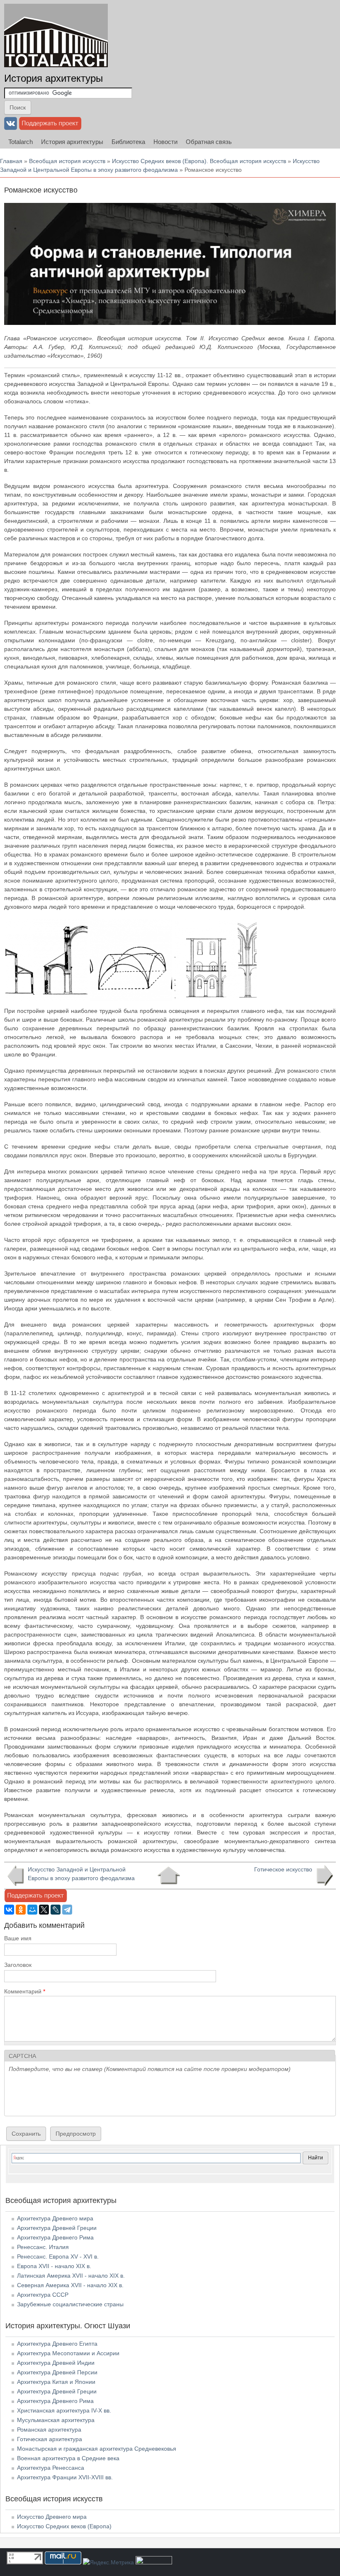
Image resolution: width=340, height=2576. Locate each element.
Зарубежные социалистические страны (70, 2304)
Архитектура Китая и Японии (56, 2382)
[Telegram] (67, 1910)
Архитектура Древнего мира (55, 2218)
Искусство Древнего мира (52, 2517)
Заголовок (18, 1965)
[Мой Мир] (32, 1910)
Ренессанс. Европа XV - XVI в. (58, 2256)
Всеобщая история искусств (67, 161)
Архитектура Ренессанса (51, 2468)
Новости (165, 142)
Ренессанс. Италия (43, 2247)
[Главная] (56, 35)
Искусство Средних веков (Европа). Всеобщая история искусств (199, 161)
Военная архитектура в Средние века (68, 2458)
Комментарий (25, 1991)
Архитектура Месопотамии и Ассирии (68, 2353)
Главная (11, 161)
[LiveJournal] (56, 1910)
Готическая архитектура (50, 2439)
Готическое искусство (283, 1869)
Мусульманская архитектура (56, 2420)
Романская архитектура (49, 2430)
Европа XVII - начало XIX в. (54, 2266)
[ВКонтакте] (9, 1910)
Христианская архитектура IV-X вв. (64, 2410)
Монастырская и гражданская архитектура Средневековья (97, 2449)
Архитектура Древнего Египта (57, 2344)
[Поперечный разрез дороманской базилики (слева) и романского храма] (46, 999)
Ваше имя (18, 1938)
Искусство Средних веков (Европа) (64, 2526)
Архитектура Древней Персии (57, 2372)
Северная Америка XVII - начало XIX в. (70, 2285)
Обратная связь (209, 142)
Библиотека (128, 142)
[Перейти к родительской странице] (169, 1876)
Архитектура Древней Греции (57, 2228)
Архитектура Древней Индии (56, 2363)
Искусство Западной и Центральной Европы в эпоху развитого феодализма (81, 1874)
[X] (44, 1910)
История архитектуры (53, 78)
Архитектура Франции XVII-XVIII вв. (65, 2477)
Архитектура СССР (43, 2295)
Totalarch (21, 142)
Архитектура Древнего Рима (55, 2237)
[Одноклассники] (21, 1910)
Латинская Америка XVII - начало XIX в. (71, 2276)
